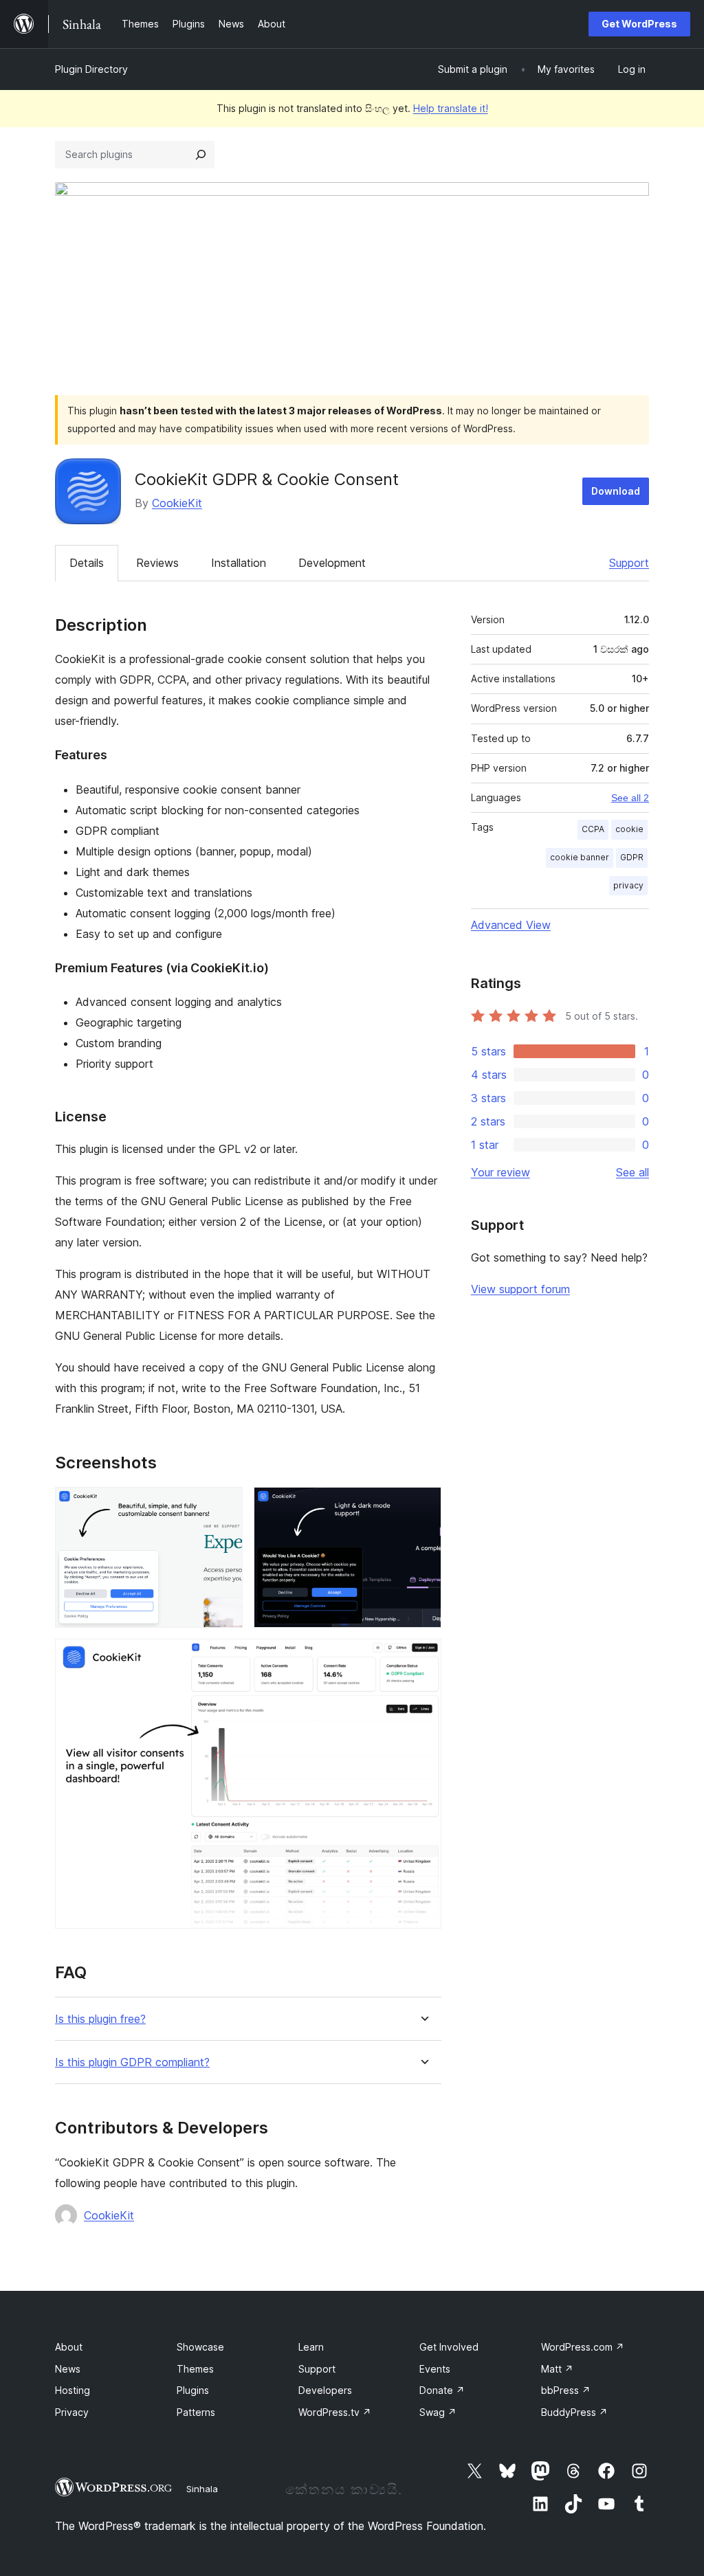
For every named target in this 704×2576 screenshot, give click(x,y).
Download (616, 491)
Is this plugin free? (100, 2019)
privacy (628, 885)
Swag (438, 2412)
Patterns (196, 2412)
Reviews (157, 563)
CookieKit (177, 503)
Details (87, 563)
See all (632, 1172)
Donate (442, 2390)
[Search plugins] (201, 155)
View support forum (520, 1289)
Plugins (193, 2390)
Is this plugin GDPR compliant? (132, 2062)
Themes (195, 2369)
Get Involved (449, 2347)
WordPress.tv (335, 2412)
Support (629, 563)
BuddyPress (574, 2412)
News (68, 2369)
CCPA (593, 829)
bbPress (566, 2390)
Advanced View (511, 925)
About (69, 2347)
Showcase (200, 2347)
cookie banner (580, 857)
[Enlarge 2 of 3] (423, 1505)
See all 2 (630, 798)
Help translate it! (451, 108)
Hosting (73, 2390)
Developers (325, 2390)
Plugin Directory (91, 69)
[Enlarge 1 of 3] (224, 1505)
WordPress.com (583, 2347)
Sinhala (202, 2489)
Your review (500, 1172)
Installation (239, 563)
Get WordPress (639, 24)
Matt (557, 2369)
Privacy (72, 2412)
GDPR (632, 857)
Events (435, 2369)
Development (332, 563)
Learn (311, 2347)
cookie (629, 829)
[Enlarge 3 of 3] (423, 1657)
